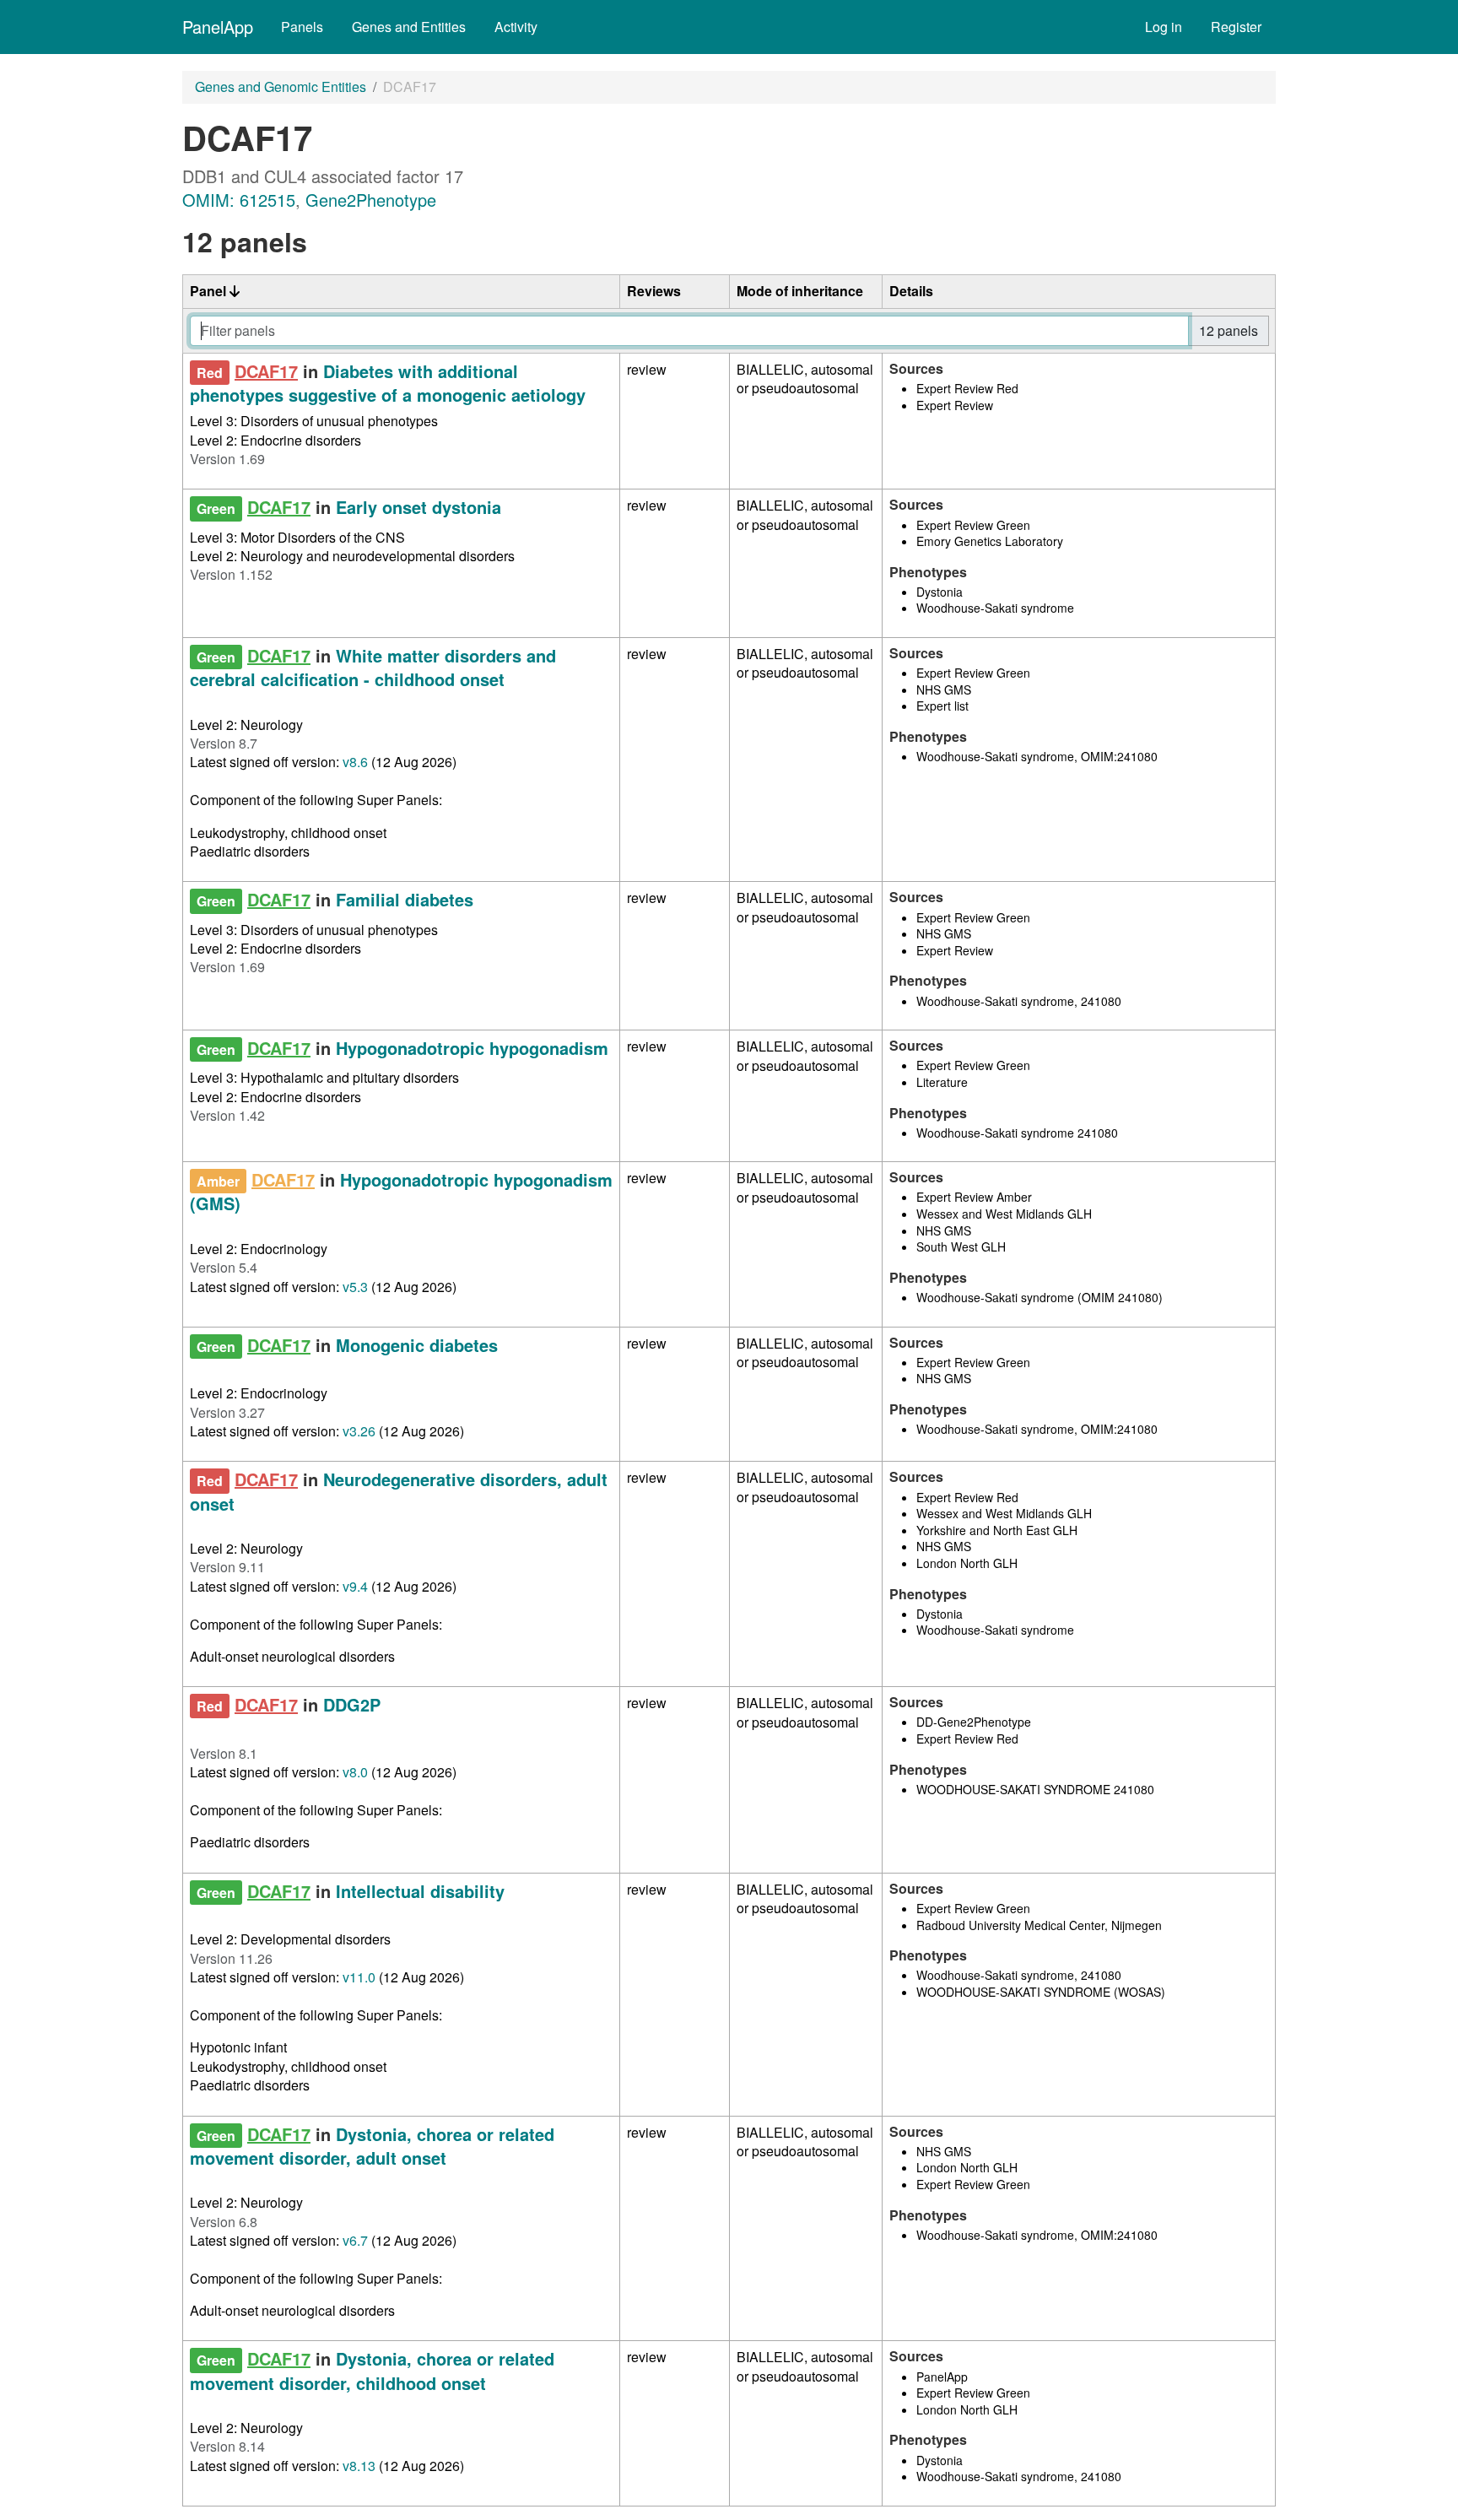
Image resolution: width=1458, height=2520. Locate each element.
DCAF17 (266, 371)
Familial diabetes (405, 899)
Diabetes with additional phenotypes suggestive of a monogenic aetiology (388, 383)
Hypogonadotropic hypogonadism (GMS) (401, 1191)
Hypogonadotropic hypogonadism (472, 1048)
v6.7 (355, 2240)
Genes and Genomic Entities (281, 87)
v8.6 (355, 762)
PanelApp (218, 27)
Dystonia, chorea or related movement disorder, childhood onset (372, 2370)
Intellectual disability (420, 1891)
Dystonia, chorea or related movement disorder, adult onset (372, 2146)
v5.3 (355, 1287)
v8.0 (355, 1772)
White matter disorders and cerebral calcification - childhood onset (373, 667)
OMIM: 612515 (239, 200)
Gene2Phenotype (371, 200)
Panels (302, 27)
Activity (516, 27)
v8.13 (359, 2466)
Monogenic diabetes (417, 1345)
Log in (1164, 27)
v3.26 (359, 1431)
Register (1236, 27)
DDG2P (352, 1704)
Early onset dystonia (418, 507)
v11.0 (359, 1977)
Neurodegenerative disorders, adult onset (399, 1491)
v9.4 (355, 1586)
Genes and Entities (409, 27)
